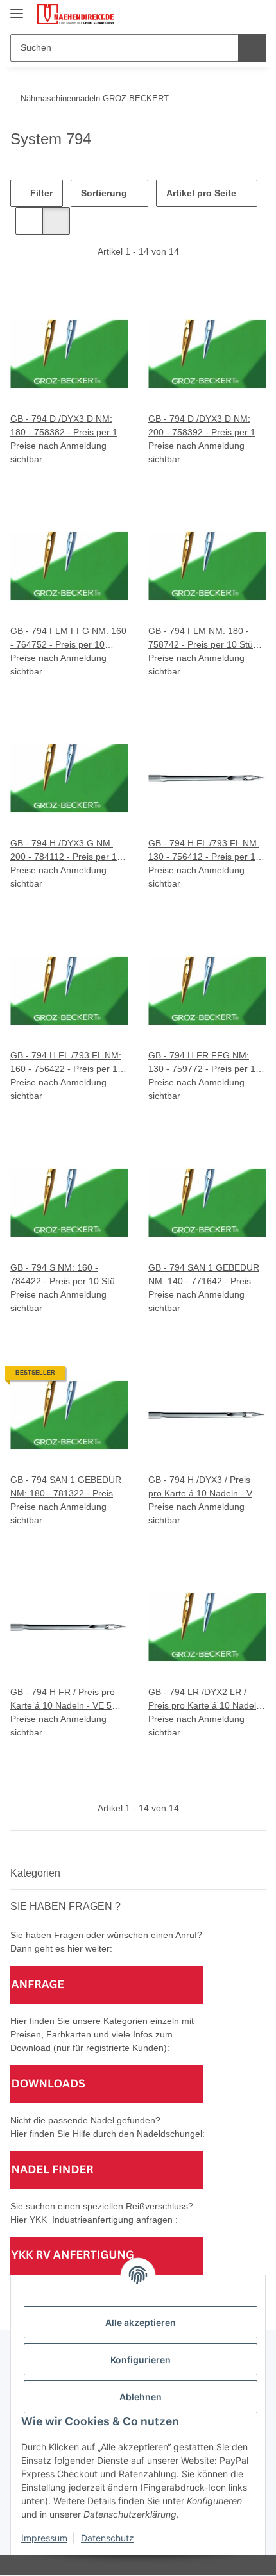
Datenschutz (108, 2538)
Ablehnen (141, 2397)
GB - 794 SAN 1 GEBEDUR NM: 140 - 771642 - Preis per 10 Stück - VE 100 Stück (205, 1275)
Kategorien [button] (35, 1873)
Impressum (44, 2538)
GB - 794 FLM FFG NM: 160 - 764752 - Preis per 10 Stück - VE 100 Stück (68, 639)
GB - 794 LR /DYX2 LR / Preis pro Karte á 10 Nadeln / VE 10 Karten (205, 1700)
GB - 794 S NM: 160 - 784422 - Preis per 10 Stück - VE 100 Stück (67, 1275)
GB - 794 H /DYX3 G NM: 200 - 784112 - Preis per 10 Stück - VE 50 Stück (66, 851)
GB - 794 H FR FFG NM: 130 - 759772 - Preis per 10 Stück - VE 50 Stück (204, 1063)
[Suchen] (252, 48)
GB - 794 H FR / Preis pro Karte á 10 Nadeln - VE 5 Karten (63, 1700)
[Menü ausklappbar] (17, 8)
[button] (215, 14)
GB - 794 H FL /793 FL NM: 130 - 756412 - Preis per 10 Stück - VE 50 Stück (204, 851)
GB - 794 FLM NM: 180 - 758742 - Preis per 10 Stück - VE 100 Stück (205, 639)
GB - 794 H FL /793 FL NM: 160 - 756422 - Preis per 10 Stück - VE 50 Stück (66, 1063)
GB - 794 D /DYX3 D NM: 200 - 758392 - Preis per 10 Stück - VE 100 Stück (204, 426)
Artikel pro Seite (201, 193)
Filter (40, 193)
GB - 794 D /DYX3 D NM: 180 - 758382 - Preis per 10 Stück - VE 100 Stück (66, 426)
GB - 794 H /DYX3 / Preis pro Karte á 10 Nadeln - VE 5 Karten (207, 1487)
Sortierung (104, 193)
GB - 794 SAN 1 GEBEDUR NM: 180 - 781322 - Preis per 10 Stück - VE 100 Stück (67, 1487)
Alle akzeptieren (141, 2322)
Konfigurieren (141, 2360)
